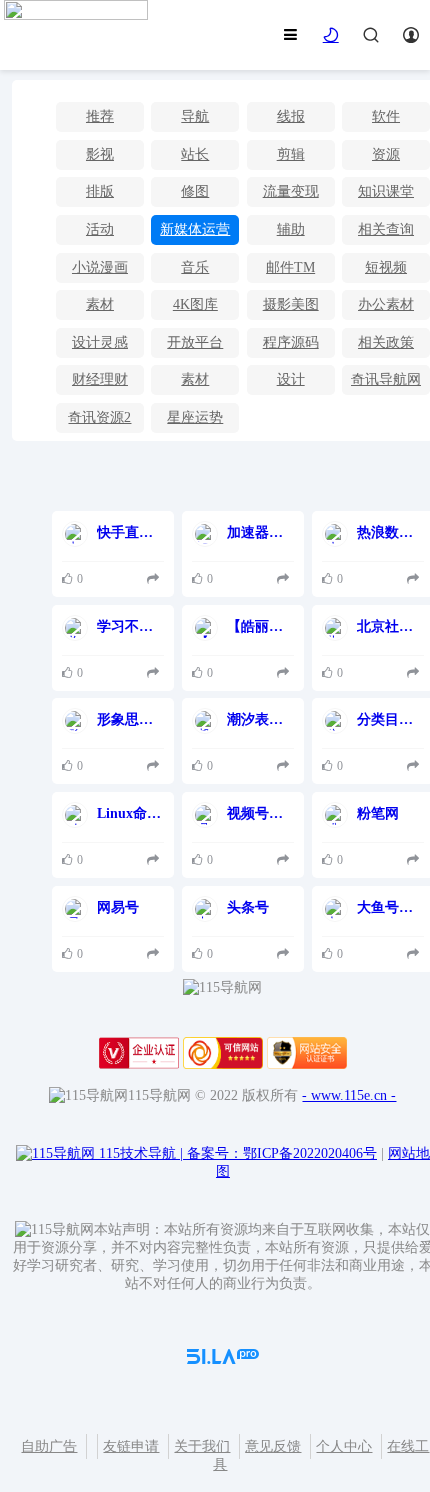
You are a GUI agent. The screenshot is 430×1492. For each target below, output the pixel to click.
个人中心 (344, 1446)
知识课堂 (386, 191)
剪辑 (291, 154)
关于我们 (202, 1446)
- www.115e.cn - (349, 1095)
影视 (100, 154)
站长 (195, 154)
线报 (291, 116)
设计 (291, 379)
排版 (100, 191)
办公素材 (386, 304)
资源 (386, 154)
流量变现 (291, 191)
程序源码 (291, 342)
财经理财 (100, 379)
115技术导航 (141, 1153)
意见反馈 (273, 1446)
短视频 (386, 267)
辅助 (291, 229)
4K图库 (195, 304)
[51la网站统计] (223, 1359)
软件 (386, 116)
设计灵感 (100, 342)
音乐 (195, 267)
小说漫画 (100, 267)
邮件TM (290, 267)
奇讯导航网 (386, 379)
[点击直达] (155, 579)
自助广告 (49, 1446)
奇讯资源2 (99, 417)
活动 (100, 229)
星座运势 (195, 417)
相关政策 (386, 342)
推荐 (100, 116)
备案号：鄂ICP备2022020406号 (282, 1153)
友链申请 (131, 1446)
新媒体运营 (195, 229)
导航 (195, 116)
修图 (195, 191)
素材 (100, 304)
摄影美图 (291, 304)
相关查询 (386, 229)
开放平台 (195, 342)
